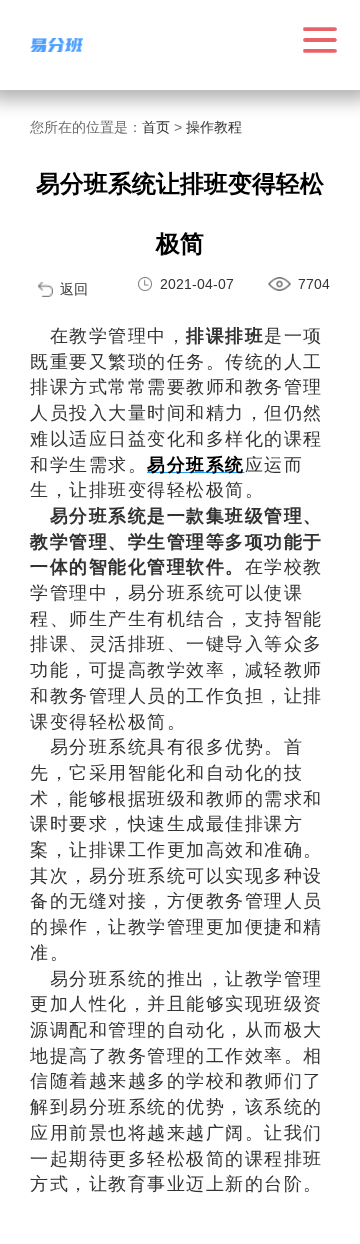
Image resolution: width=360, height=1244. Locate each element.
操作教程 (214, 127)
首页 (156, 127)
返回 (74, 289)
